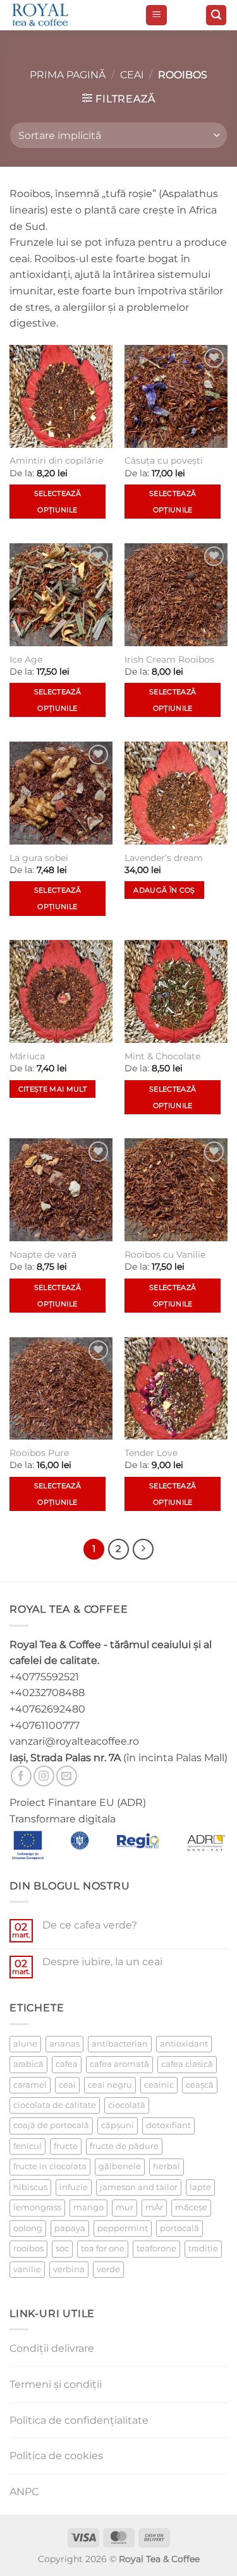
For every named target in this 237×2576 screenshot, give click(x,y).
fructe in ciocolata (50, 2166)
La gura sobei (39, 858)
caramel (30, 2085)
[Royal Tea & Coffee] (72, 15)
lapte (200, 2187)
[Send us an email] (67, 1776)
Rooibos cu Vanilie (165, 1255)
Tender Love (151, 1453)
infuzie (74, 2187)
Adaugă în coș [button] (164, 890)
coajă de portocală (51, 2125)
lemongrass (37, 2207)
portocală (179, 2228)
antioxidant (184, 2044)
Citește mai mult (52, 1089)
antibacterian (120, 2044)
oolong (28, 2228)
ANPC (24, 2492)
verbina (69, 2269)
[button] (156, 15)
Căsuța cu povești (164, 460)
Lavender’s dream (164, 858)
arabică (28, 2064)
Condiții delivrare (52, 2348)
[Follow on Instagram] (44, 1776)
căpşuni (118, 2125)
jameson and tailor (139, 2187)
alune (25, 2044)
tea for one (103, 2248)
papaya (70, 2228)
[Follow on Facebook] (21, 1776)
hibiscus (30, 2187)
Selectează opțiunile (58, 502)
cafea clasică (187, 2064)
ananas (64, 2044)
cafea (67, 2064)
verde (108, 2269)
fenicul (27, 2146)
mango (88, 2207)
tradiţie (203, 2248)
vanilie (27, 2269)
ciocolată (127, 2105)
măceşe (191, 2207)
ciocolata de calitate (55, 2105)
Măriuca (27, 1056)
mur (125, 2207)
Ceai (132, 75)
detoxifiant (168, 2125)
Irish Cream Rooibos (169, 659)
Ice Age (26, 659)
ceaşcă (200, 2085)
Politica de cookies (56, 2456)
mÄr (154, 2207)
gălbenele (120, 2166)
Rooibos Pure (39, 1453)
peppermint (123, 2228)
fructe (66, 2146)
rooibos (28, 2248)
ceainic (159, 2085)
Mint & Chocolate (162, 1056)
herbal (167, 2166)
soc (62, 2248)
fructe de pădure (124, 2146)
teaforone (156, 2248)
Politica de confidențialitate (79, 2420)
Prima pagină (68, 75)
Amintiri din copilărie (56, 460)
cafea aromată (119, 2064)
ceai (67, 2085)
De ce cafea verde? (90, 1925)
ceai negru (110, 2085)
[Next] (143, 1550)
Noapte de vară (43, 1255)
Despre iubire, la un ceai (102, 1962)
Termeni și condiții (56, 2384)
